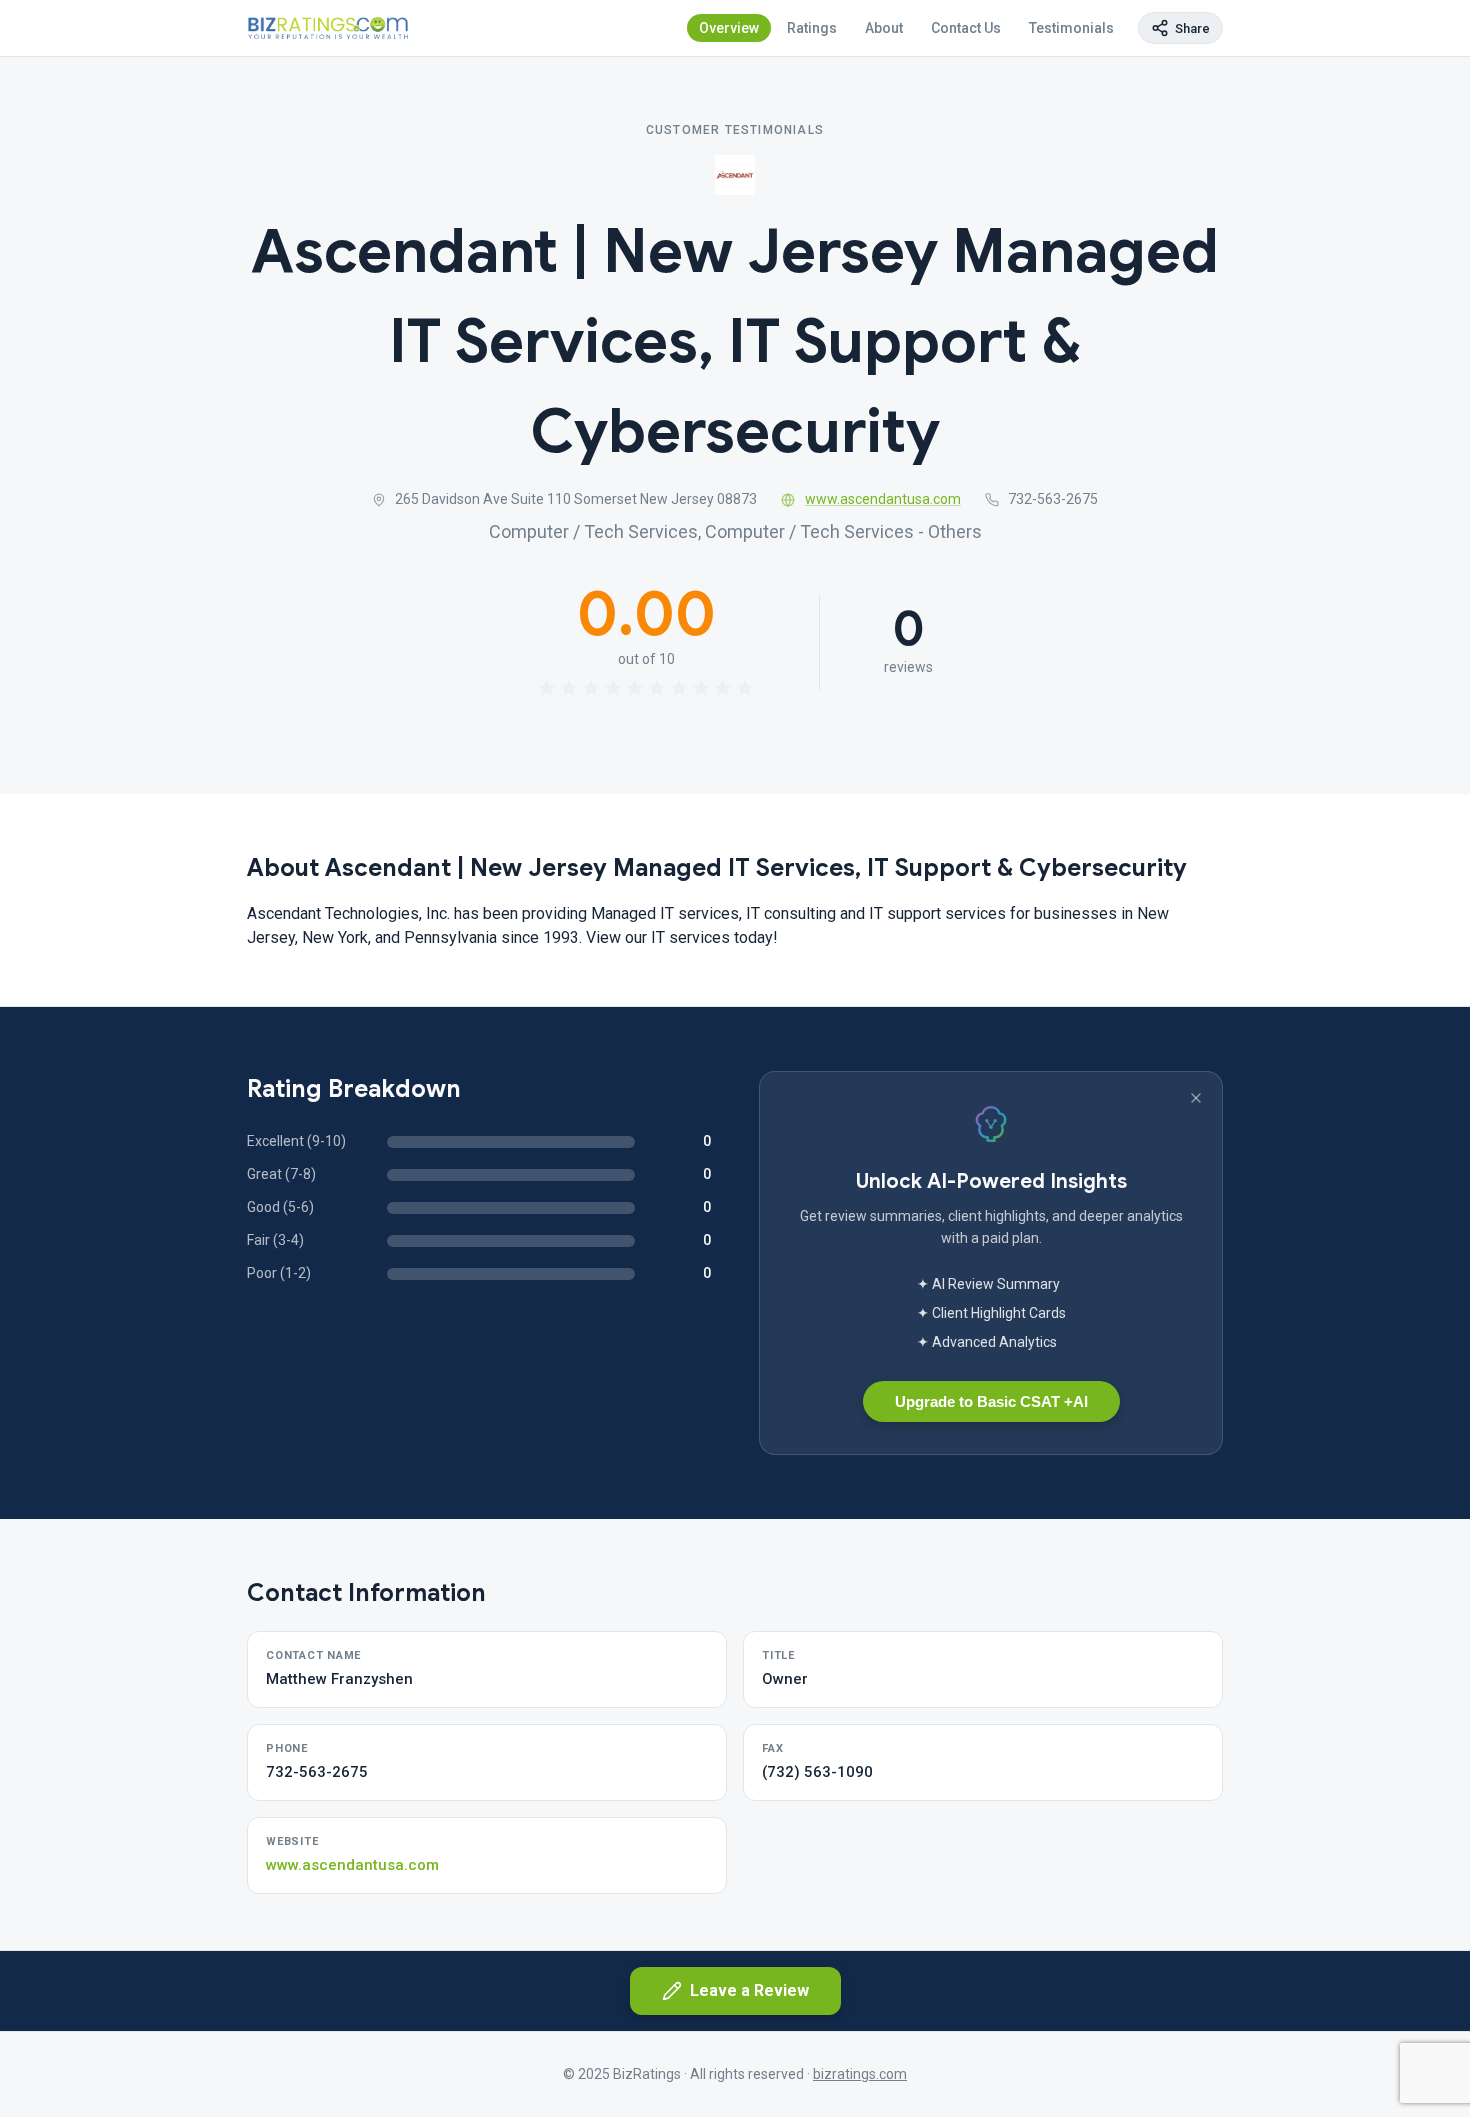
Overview (729, 28)
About (884, 28)
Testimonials (1071, 28)
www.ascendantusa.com (883, 499)
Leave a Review (749, 1990)
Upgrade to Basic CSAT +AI (991, 1401)
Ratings (812, 28)
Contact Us (966, 28)
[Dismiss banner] (1196, 1098)
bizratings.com (860, 2074)
